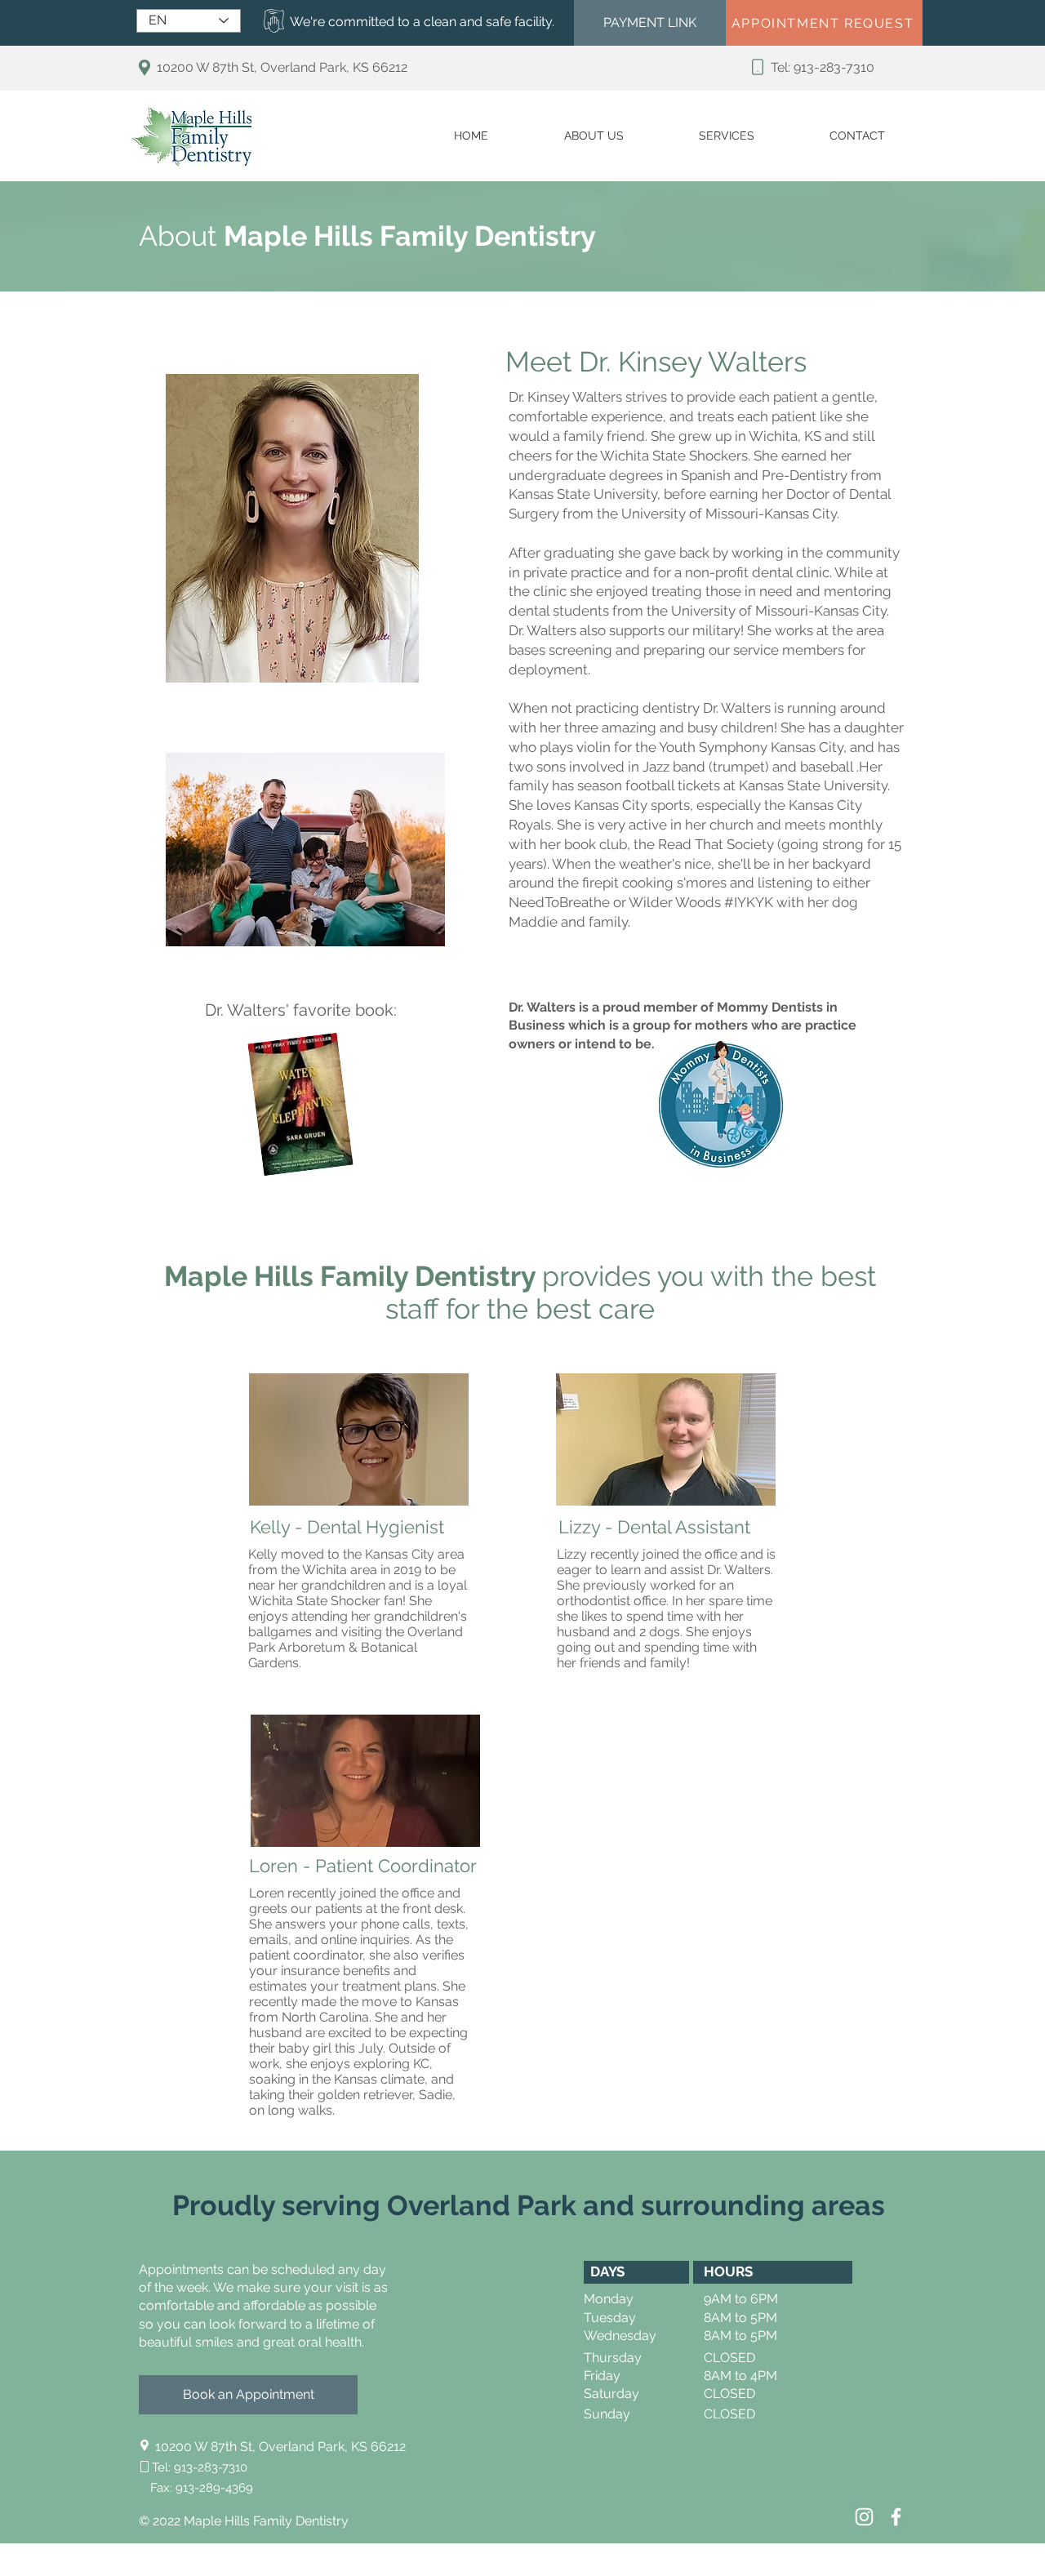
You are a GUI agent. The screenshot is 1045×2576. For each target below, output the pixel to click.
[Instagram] (864, 2517)
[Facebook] (896, 2517)
